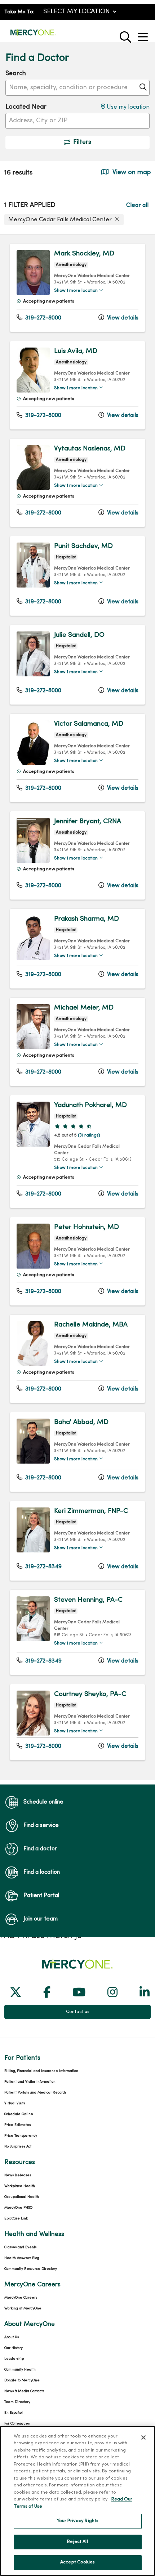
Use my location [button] (127, 107)
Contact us (78, 2012)
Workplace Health (20, 2186)
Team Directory (17, 2402)
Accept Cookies (77, 2562)
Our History (14, 2348)
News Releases (18, 2175)
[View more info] (33, 293)
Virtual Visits (15, 2103)
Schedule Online (19, 2114)
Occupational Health (22, 2197)
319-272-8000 (43, 318)
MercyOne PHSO (18, 2208)
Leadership (14, 2359)
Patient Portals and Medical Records (35, 2093)
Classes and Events (20, 2247)
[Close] (143, 2437)
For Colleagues (17, 2424)
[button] (144, 34)
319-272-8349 (43, 1567)
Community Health (20, 2370)
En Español (14, 2413)
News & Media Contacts (24, 2391)
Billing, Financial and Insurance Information (41, 2071)
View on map (131, 173)
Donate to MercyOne (22, 2380)
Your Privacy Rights (77, 2521)
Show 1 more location (76, 291)
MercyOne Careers (21, 2298)
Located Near (26, 107)
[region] (77, 1007)
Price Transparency (21, 2136)
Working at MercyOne (23, 2309)
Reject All (77, 2542)
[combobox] (77, 88)
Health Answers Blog (22, 2258)
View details (122, 318)
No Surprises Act (18, 2147)
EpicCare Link (16, 2219)
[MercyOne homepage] (33, 35)
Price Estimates (17, 2125)
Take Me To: (19, 12)
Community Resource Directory (31, 2269)
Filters (82, 142)
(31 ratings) (89, 1135)
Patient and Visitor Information (30, 2082)
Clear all (137, 205)
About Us (12, 2337)
